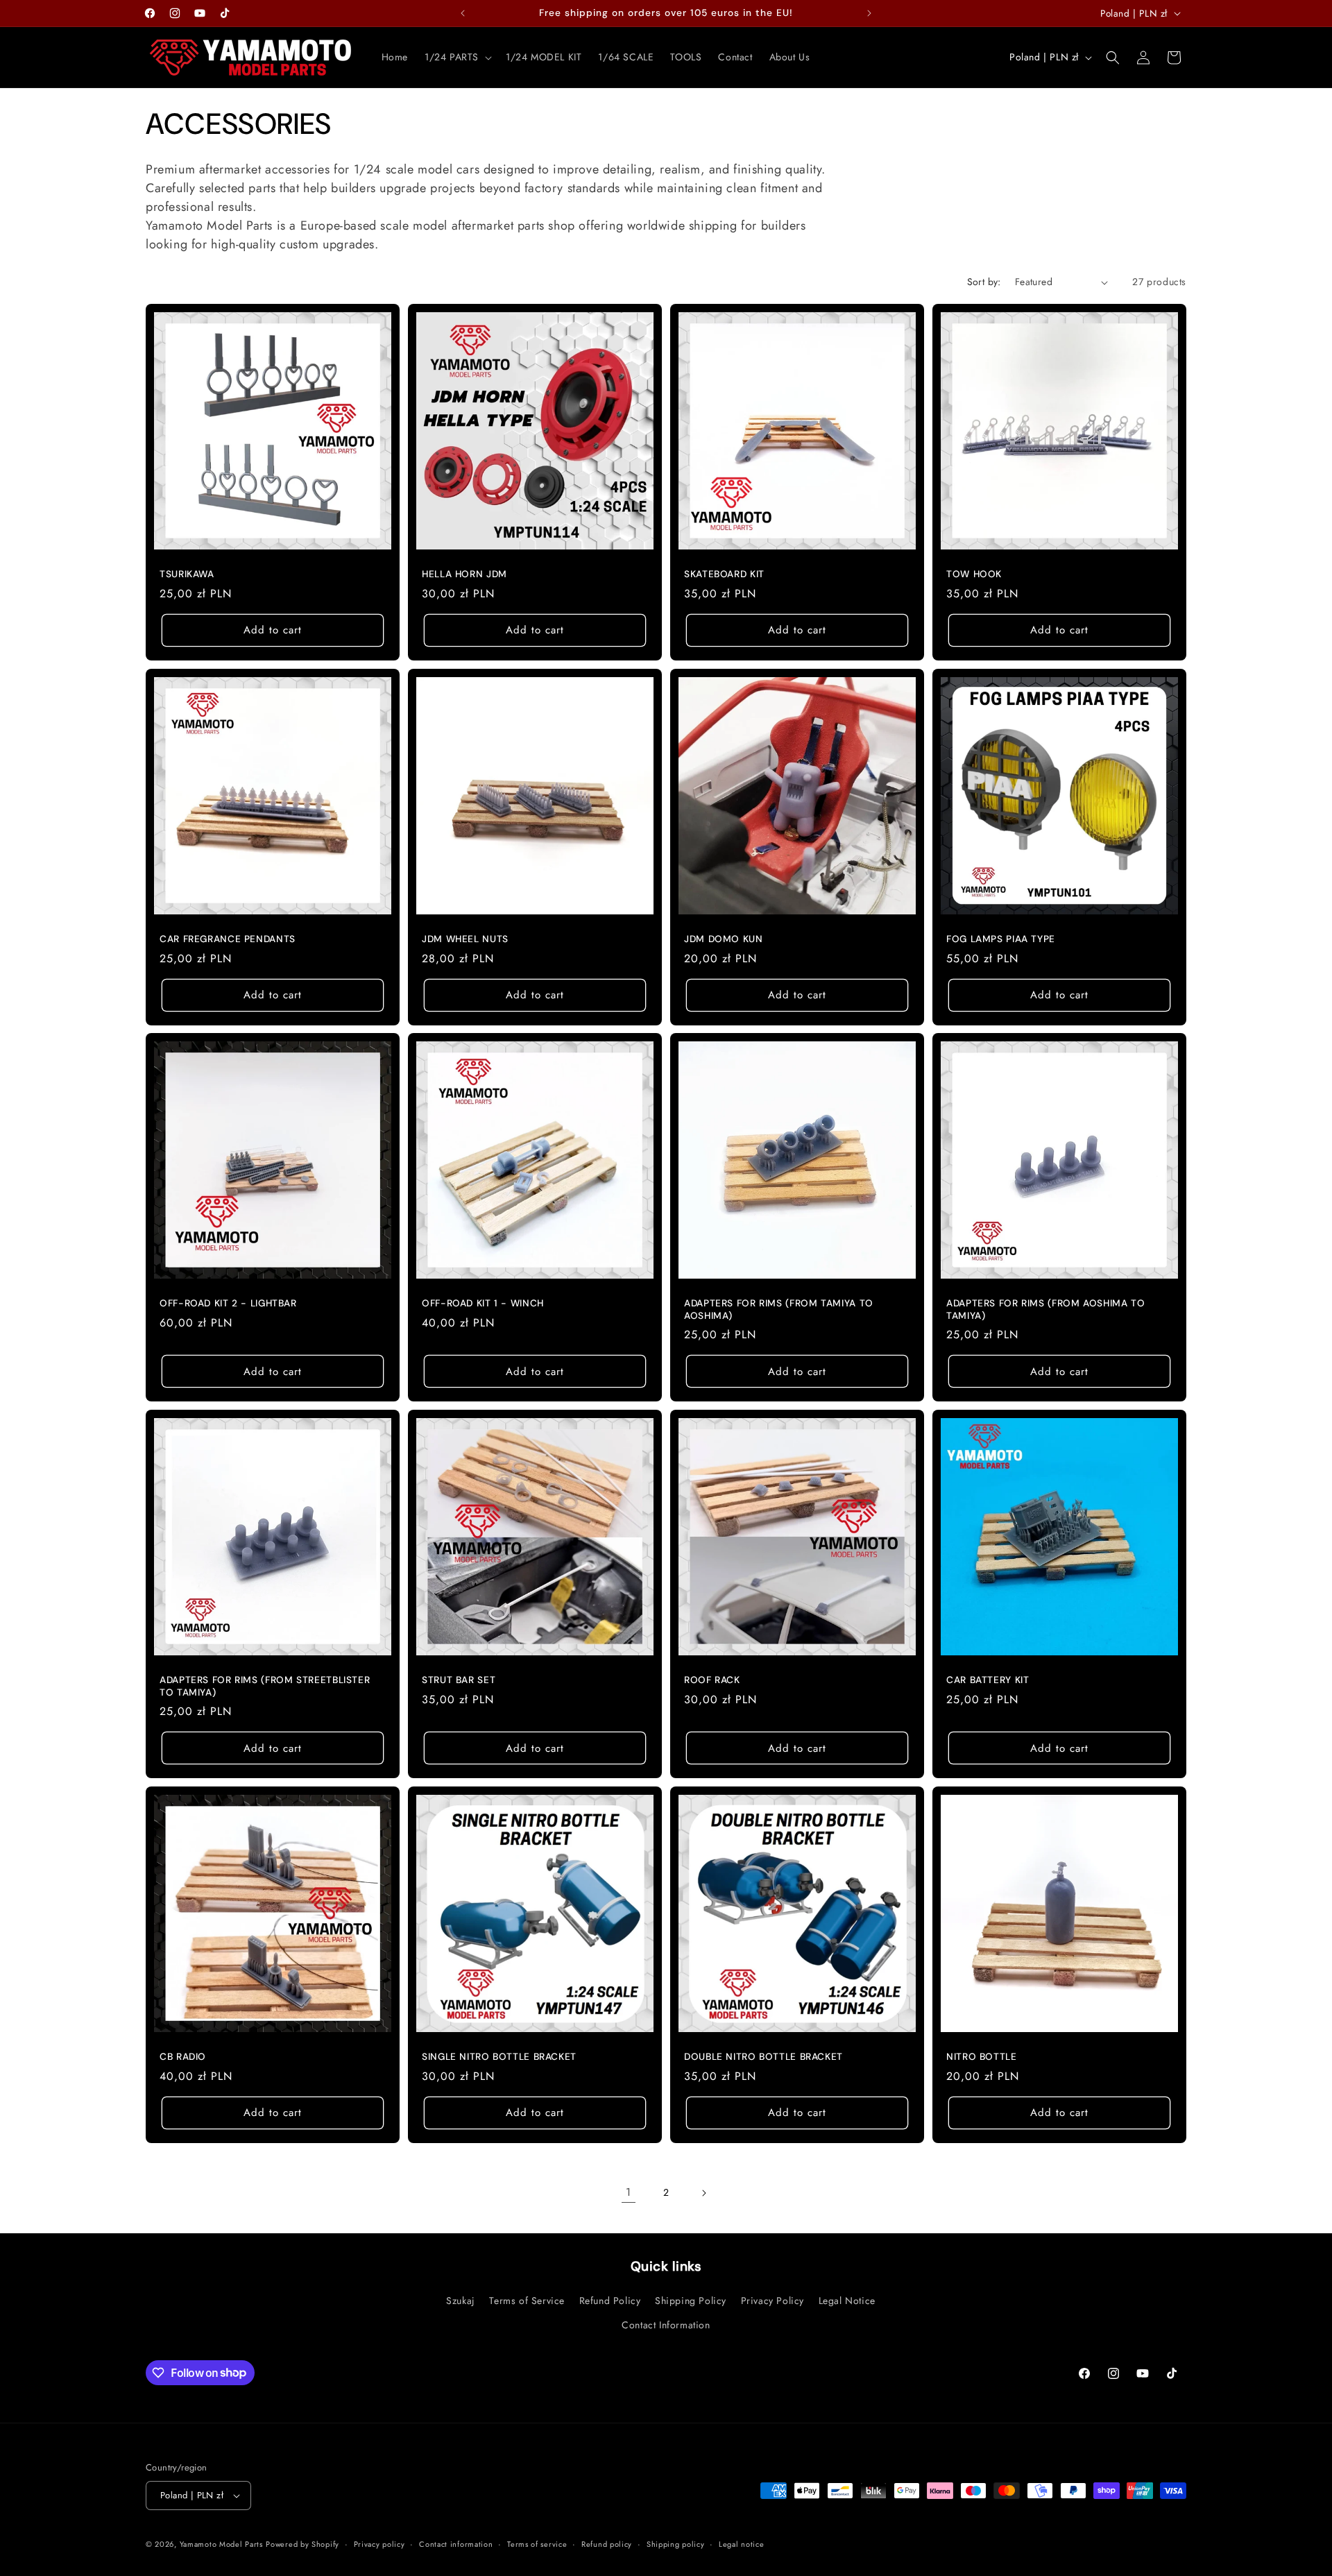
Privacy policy (379, 2544)
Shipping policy (676, 2544)
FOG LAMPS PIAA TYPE (1001, 939)
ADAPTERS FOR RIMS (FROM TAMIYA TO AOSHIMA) (779, 1310)
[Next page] (703, 2193)
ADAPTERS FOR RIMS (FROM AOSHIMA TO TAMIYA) (1045, 1310)
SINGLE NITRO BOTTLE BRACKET (499, 2057)
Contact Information (666, 2325)
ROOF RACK (712, 1680)
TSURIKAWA (187, 574)
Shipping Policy (691, 2301)
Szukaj (461, 2301)
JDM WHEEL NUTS (465, 939)
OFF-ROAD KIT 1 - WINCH (483, 1303)
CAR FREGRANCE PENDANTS (228, 939)
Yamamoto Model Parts (221, 2544)
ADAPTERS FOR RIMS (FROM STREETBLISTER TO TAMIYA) (265, 1686)
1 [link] (629, 2192)
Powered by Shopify (302, 2544)
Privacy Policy (772, 2301)
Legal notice (741, 2544)
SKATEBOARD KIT (724, 574)
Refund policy (607, 2544)
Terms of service (537, 2544)
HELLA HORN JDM (464, 574)
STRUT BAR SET (459, 1680)
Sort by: (984, 282)
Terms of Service (527, 2301)
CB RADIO (183, 2057)
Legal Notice (847, 2301)
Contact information (456, 2544)
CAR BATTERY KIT (988, 1680)
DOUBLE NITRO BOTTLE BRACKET (763, 2057)
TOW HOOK (974, 574)
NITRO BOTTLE (982, 2057)
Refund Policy (610, 2301)
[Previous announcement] (463, 13)
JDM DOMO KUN (724, 939)
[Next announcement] (869, 13)
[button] (457, 57)
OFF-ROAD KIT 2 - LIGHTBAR (228, 1303)
